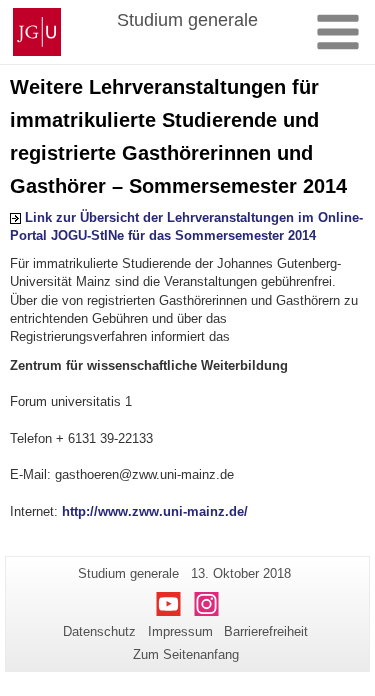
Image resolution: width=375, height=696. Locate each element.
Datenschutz (99, 631)
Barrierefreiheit (266, 631)
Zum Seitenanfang (186, 654)
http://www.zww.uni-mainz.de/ (155, 511)
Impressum (180, 631)
